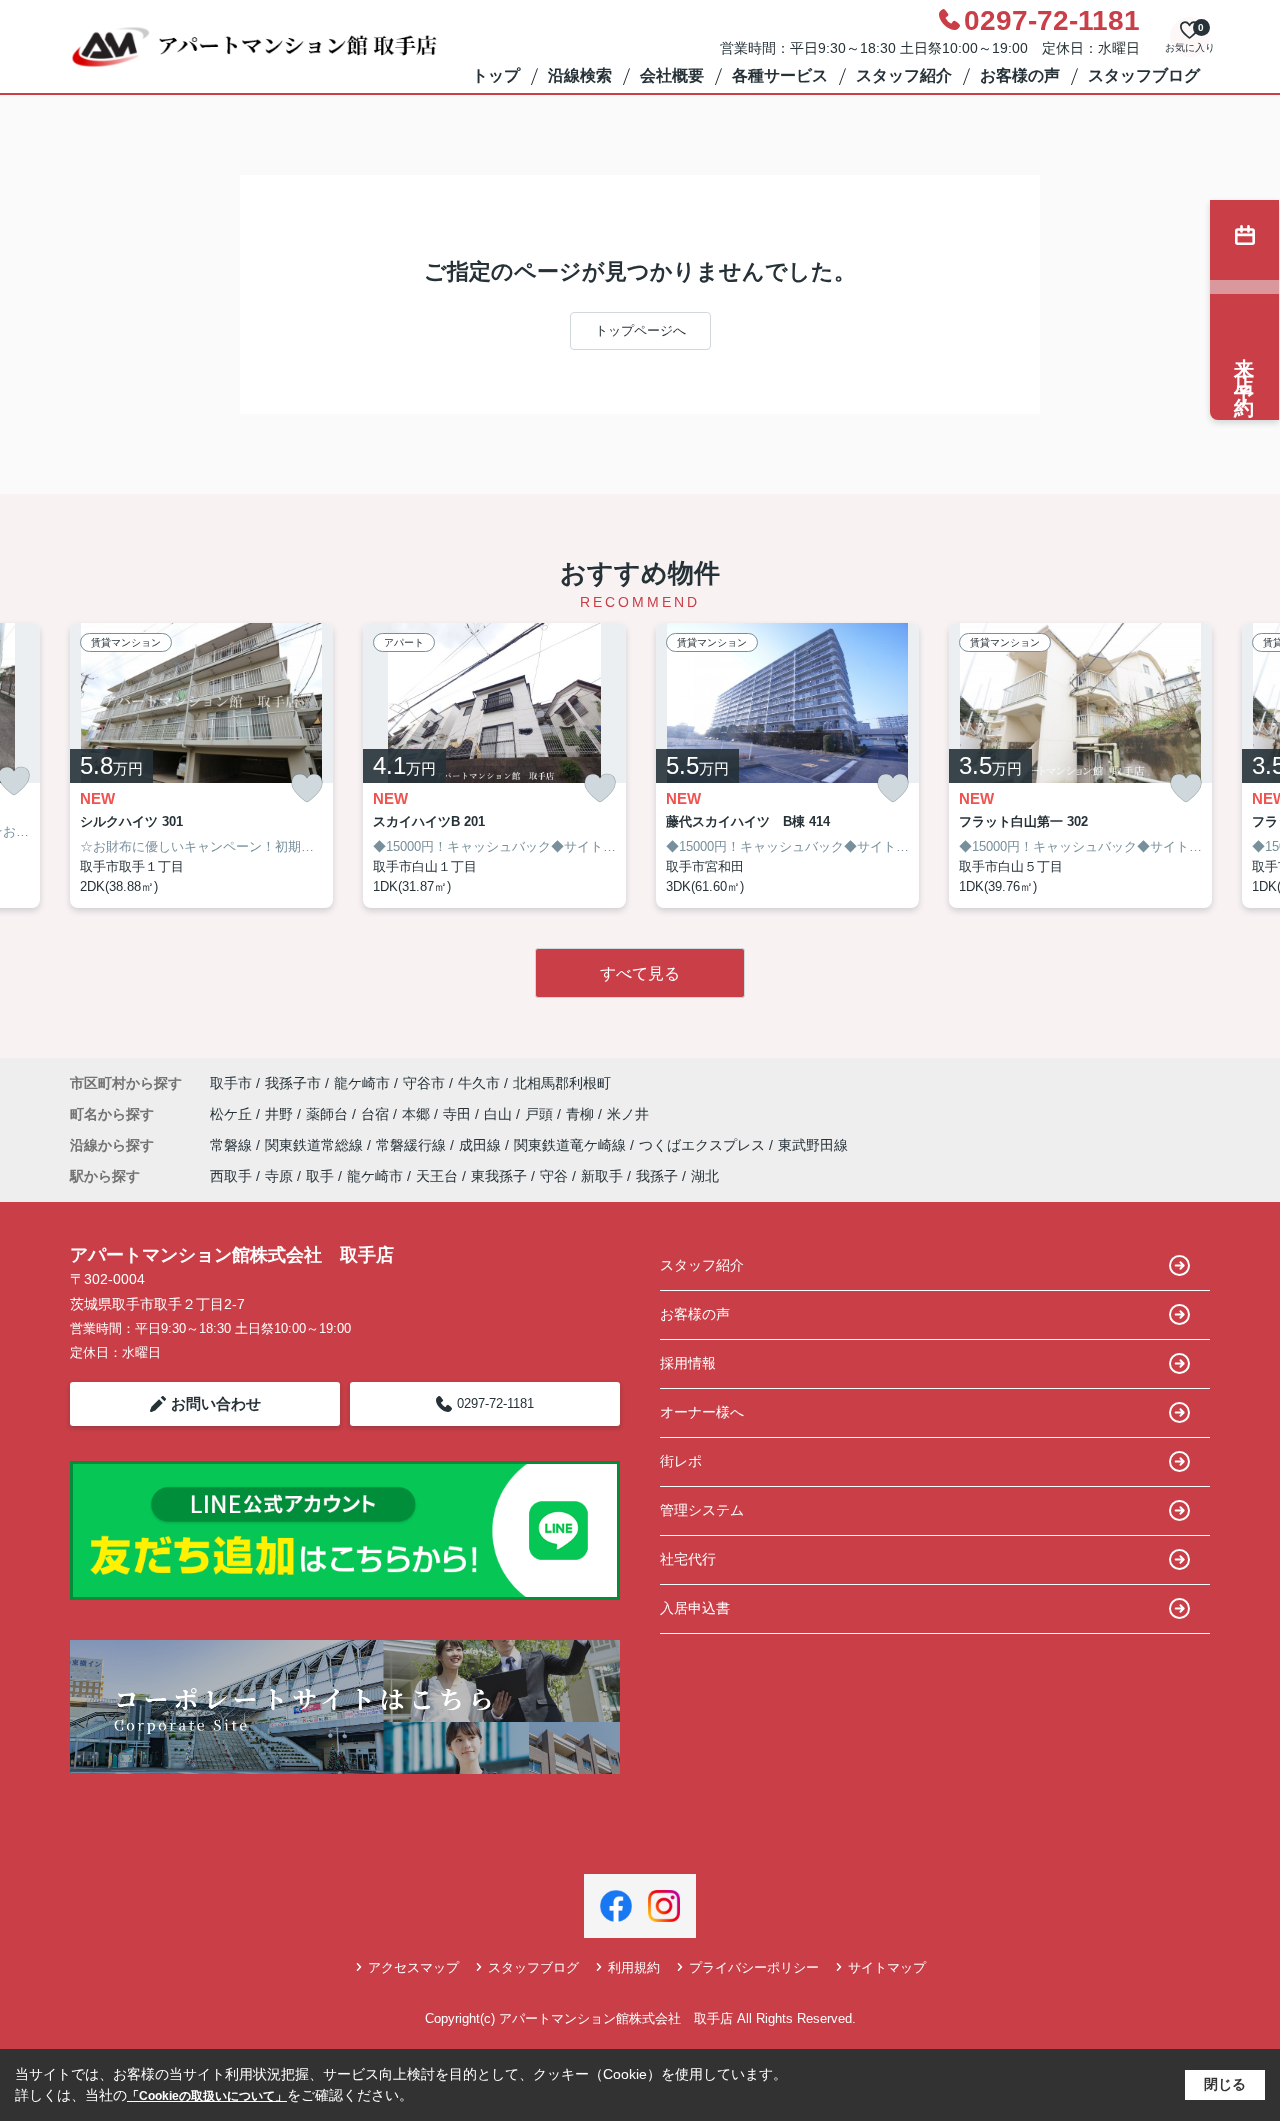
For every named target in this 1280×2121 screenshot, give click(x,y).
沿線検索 (580, 75)
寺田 (459, 1114)
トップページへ (640, 330)
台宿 (377, 1114)
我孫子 (657, 1176)
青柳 (582, 1114)
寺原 (279, 1176)
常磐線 (233, 1145)
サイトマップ (887, 1967)
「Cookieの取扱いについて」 (207, 2096)
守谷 (554, 1176)
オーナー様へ (702, 1412)
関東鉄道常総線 (316, 1145)
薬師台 (329, 1114)
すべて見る (640, 973)
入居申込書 (695, 1608)
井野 (281, 1114)
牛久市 (479, 1083)
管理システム (702, 1510)
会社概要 (672, 75)
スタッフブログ (1144, 75)
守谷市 (424, 1083)
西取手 (231, 1176)
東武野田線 (813, 1145)
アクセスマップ (413, 1967)
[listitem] (201, 766)
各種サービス (780, 75)
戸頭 (541, 1114)
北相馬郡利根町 (562, 1083)
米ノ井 (628, 1114)
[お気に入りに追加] (307, 788)
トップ (496, 75)
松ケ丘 (233, 1114)
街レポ (681, 1461)
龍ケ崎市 (362, 1083)
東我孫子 (499, 1176)
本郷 (418, 1114)
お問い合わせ (216, 1403)
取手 (320, 1176)
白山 (500, 1114)
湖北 (705, 1176)
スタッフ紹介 (904, 75)
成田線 (482, 1145)
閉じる (1225, 2084)
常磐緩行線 (413, 1145)
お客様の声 (1020, 75)
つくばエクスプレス (704, 1145)
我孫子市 (293, 1083)
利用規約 (634, 1967)
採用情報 (688, 1363)
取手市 (231, 1083)
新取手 (602, 1176)
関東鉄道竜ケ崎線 (572, 1145)
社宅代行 (688, 1559)
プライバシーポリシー (754, 1967)
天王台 (437, 1176)
